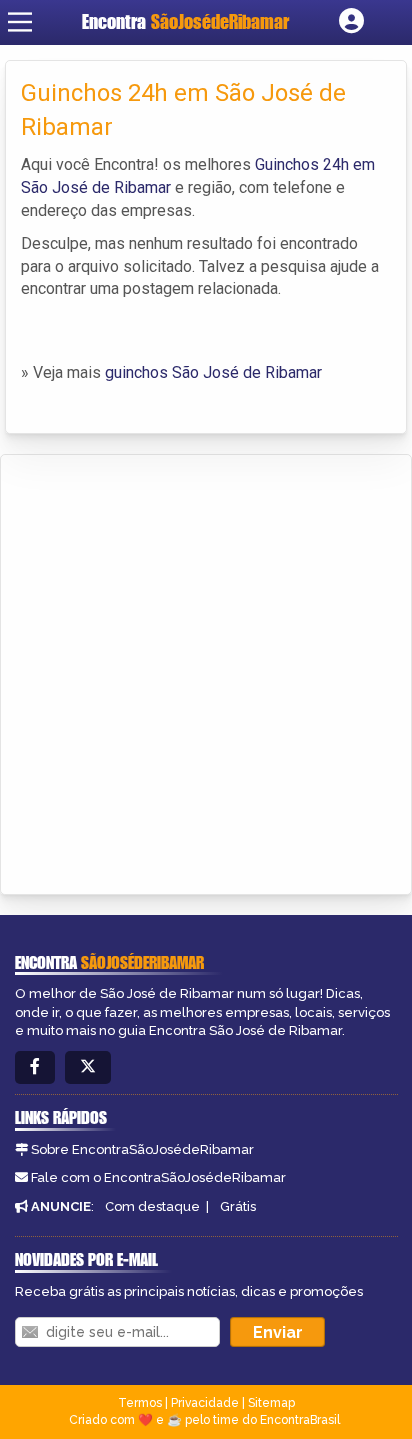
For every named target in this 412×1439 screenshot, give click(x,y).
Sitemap (271, 1403)
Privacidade (205, 1403)
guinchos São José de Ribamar (213, 372)
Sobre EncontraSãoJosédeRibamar (142, 1149)
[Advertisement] (206, 671)
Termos (140, 1403)
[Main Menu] (20, 22)
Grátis (238, 1206)
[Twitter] (88, 1067)
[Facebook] (35, 1067)
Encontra (185, 21)
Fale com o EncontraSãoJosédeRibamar (158, 1177)
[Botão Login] (351, 22)
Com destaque (152, 1206)
